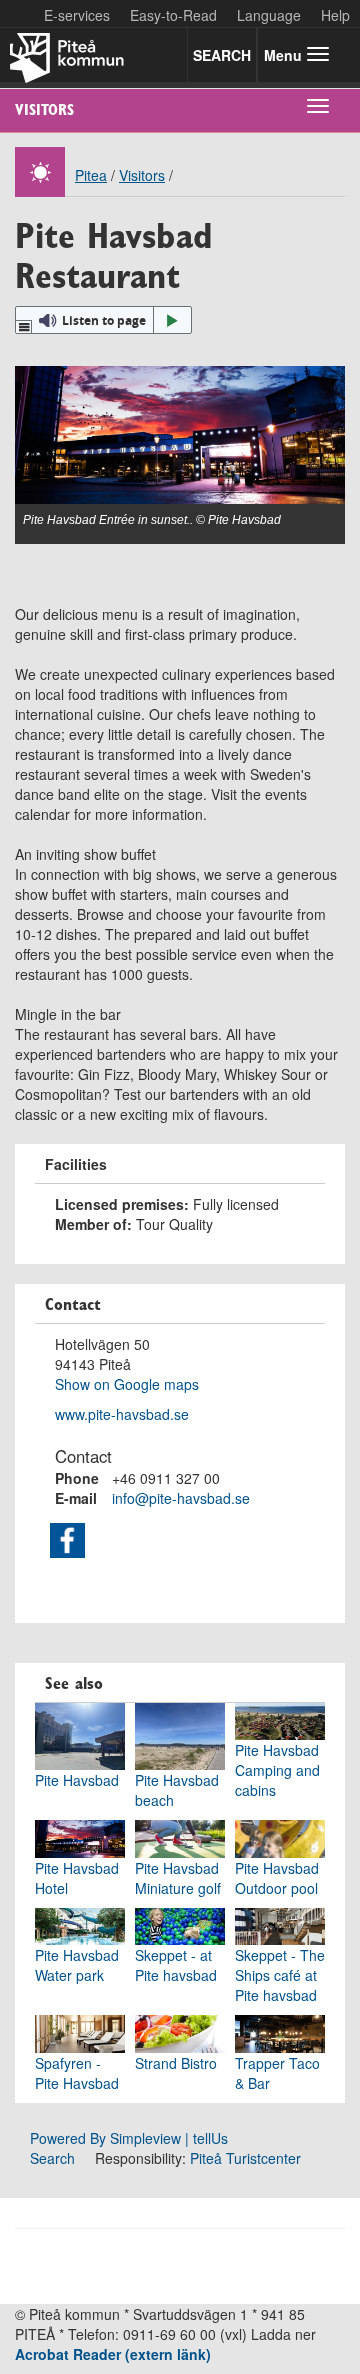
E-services (77, 15)
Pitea (91, 175)
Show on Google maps (127, 1384)
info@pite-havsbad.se (181, 1498)
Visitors (44, 109)
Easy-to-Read (173, 15)
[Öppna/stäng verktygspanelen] (24, 327)
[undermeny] (318, 105)
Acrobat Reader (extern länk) (113, 2354)
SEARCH (222, 55)
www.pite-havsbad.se (122, 1414)
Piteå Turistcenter (245, 2158)
